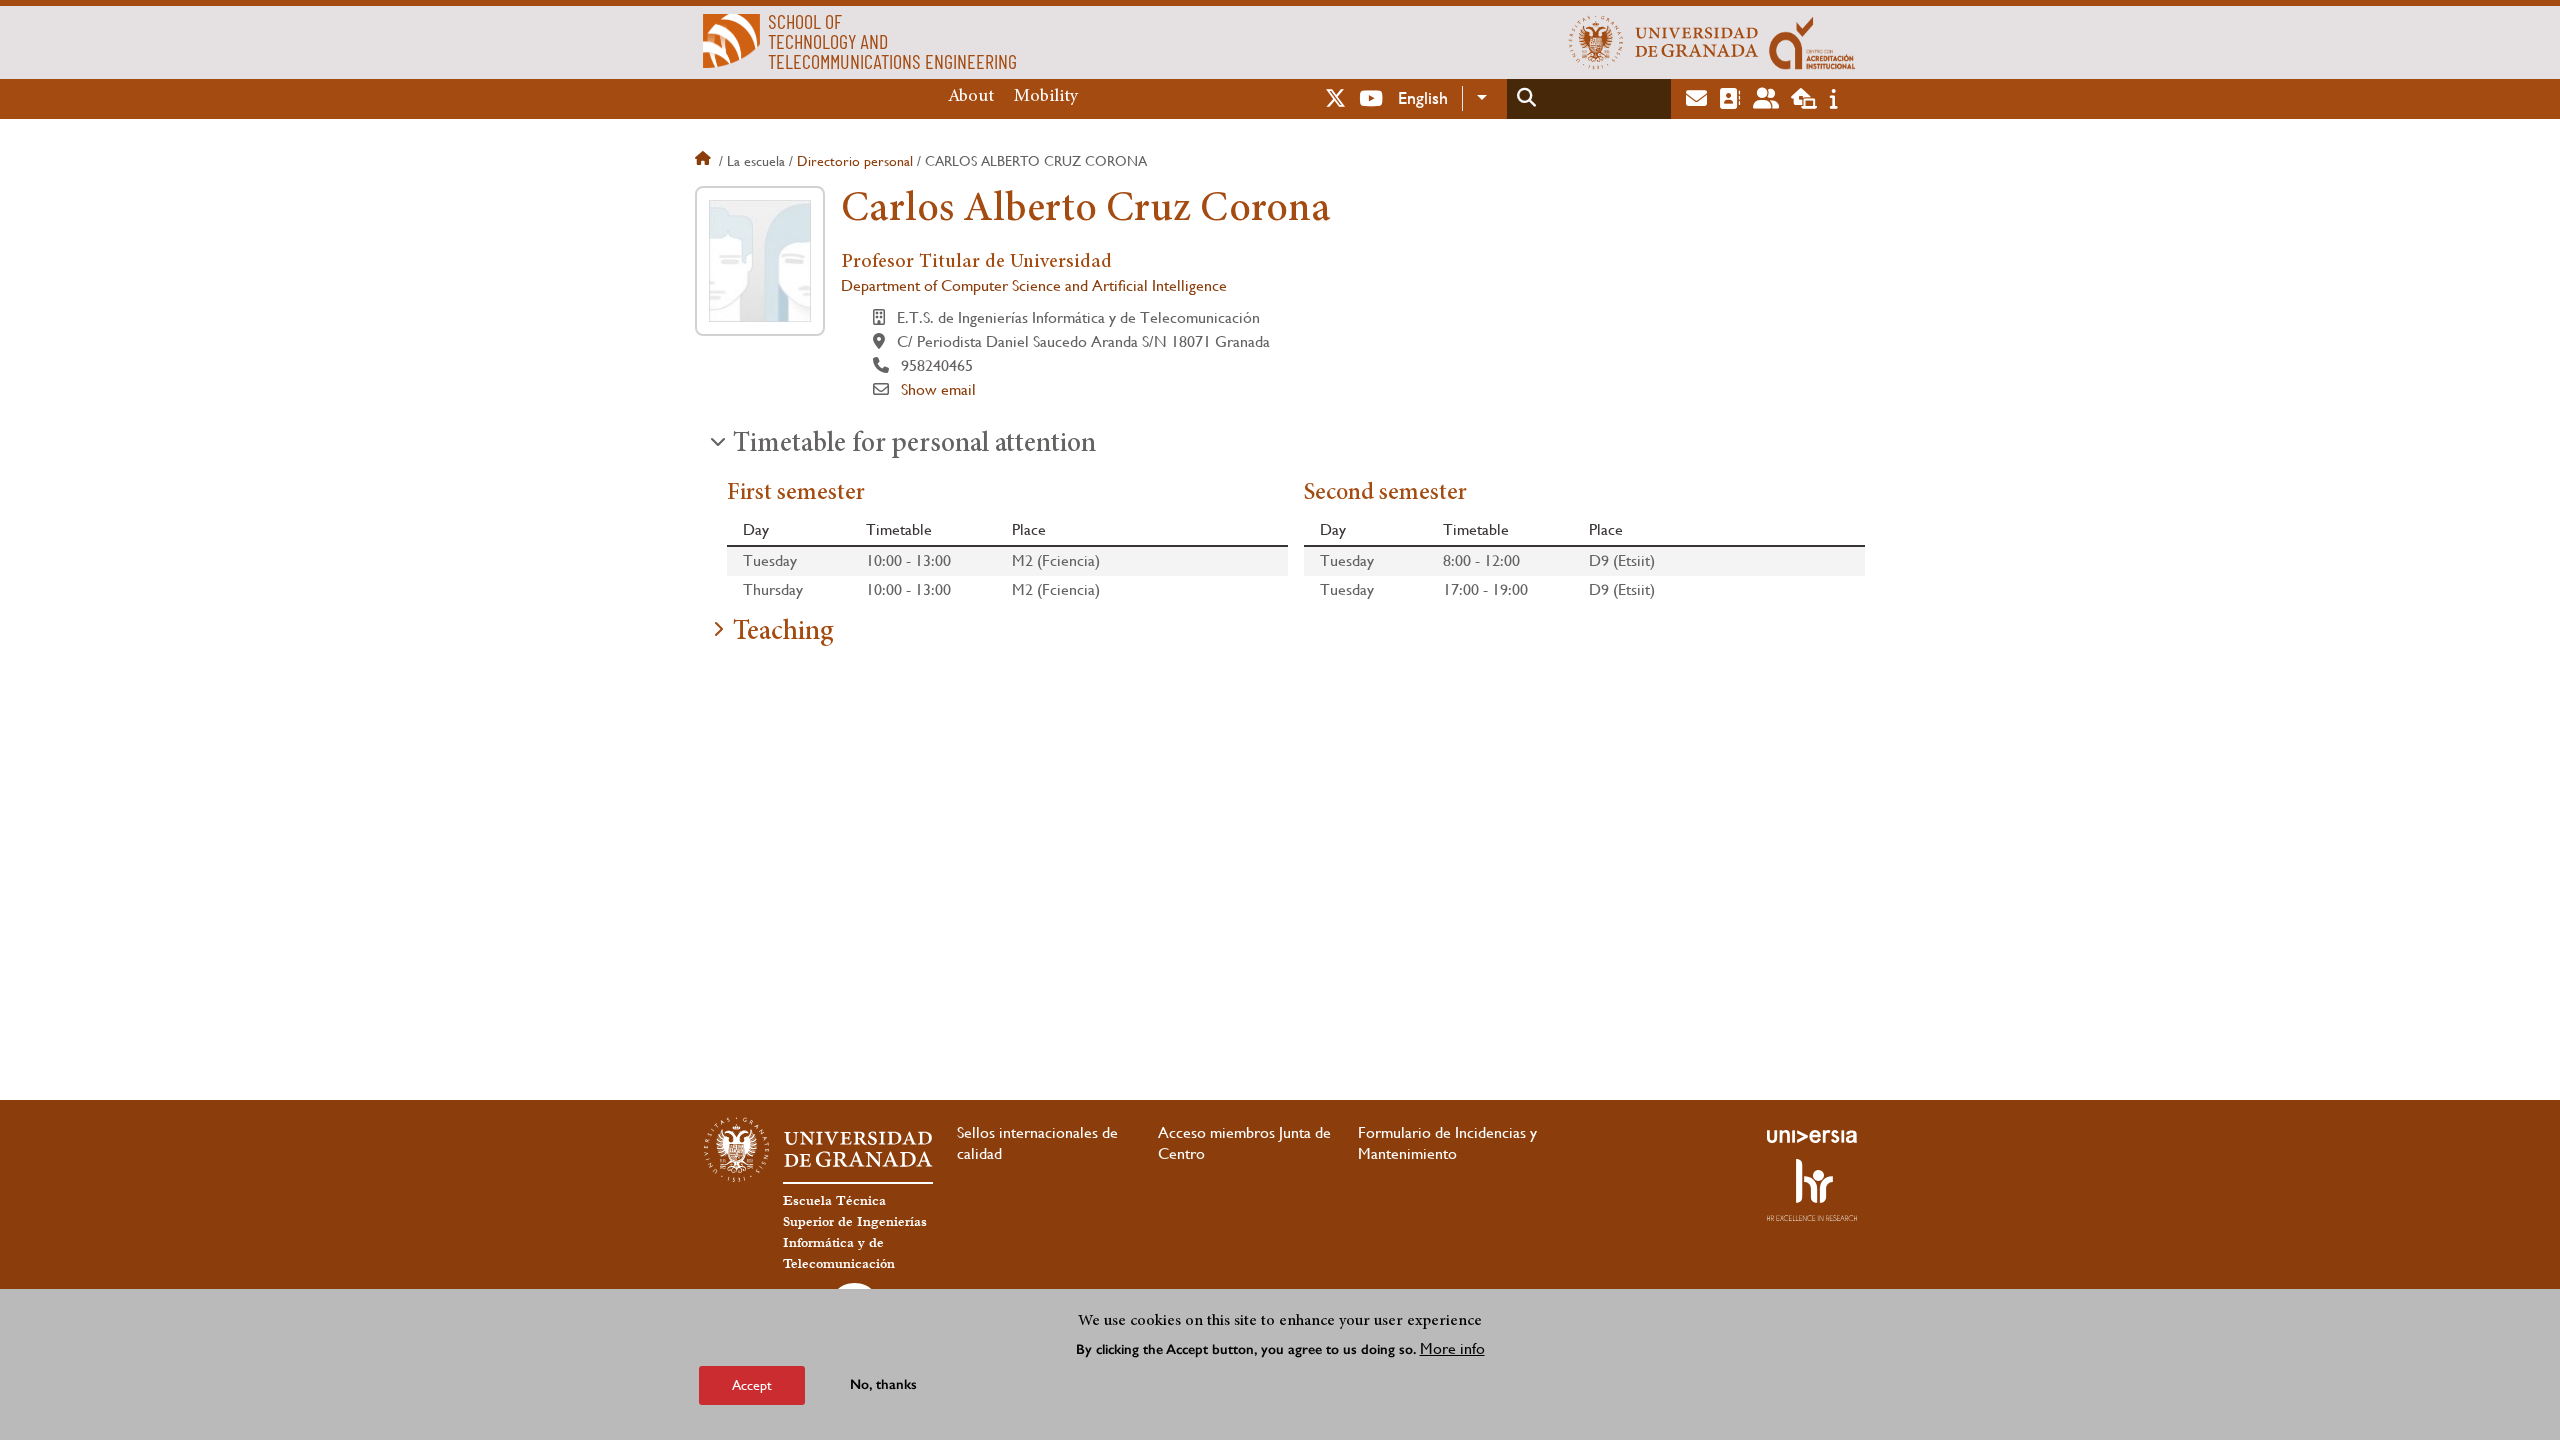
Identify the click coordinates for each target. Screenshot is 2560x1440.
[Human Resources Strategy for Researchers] (1812, 1190)
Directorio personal (855, 161)
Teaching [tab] (783, 633)
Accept (752, 1384)
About (971, 97)
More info (1452, 1348)
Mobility (1046, 97)
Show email (938, 389)
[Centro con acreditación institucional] (1812, 42)
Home (705, 161)
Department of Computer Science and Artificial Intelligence (1034, 285)
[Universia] (1812, 1136)
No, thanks (883, 1384)
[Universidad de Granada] (1664, 42)
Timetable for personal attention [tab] (914, 445)
